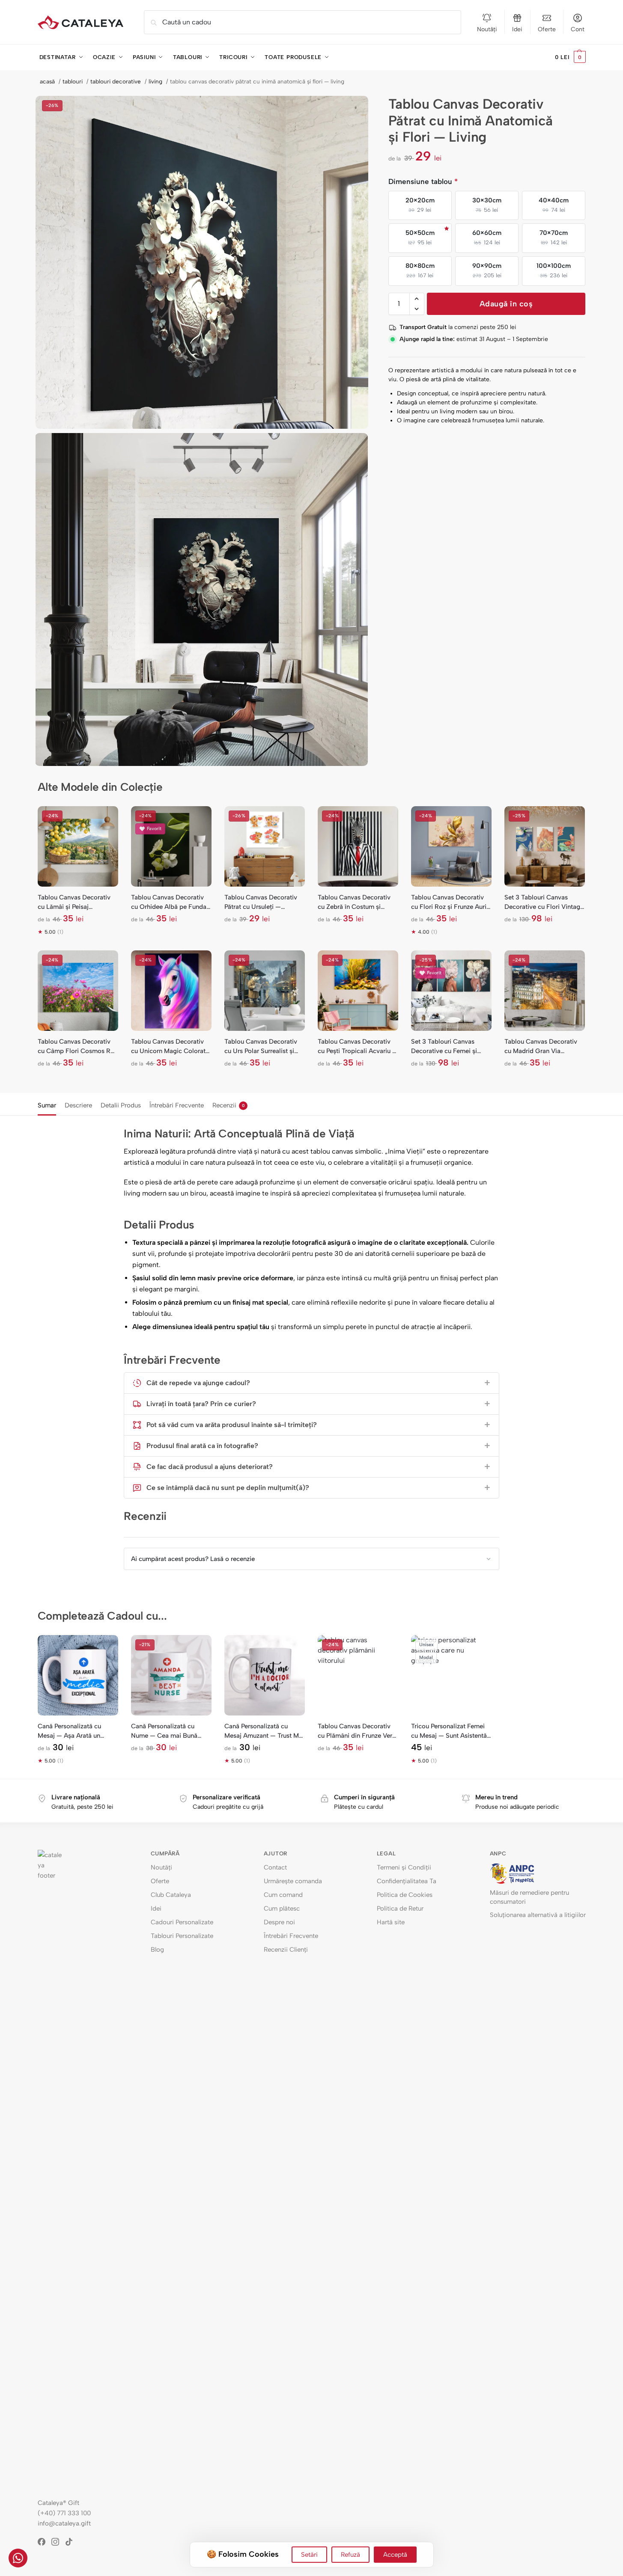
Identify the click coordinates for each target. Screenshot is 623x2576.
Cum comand (283, 1895)
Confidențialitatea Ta (407, 1881)
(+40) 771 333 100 (64, 2513)
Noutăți (487, 29)
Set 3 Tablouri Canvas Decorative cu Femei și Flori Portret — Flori (444, 1047)
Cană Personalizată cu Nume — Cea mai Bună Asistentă (164, 1731)
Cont (578, 29)
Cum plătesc (282, 1908)
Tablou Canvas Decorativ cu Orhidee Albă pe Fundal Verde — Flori (170, 902)
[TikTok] (72, 2542)
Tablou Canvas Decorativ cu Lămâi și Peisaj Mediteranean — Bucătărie (76, 902)
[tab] (49, 1104)
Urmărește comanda (293, 1881)
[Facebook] (45, 2542)
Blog (157, 1950)
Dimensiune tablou (423, 181)
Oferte (547, 29)
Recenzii (228, 1105)
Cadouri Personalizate (182, 1922)
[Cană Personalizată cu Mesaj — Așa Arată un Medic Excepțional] (78, 1675)
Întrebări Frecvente (177, 1105)
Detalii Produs (121, 1105)
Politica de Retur (400, 1908)
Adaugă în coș (506, 304)
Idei (517, 29)
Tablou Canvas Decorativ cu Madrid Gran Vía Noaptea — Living (541, 1047)
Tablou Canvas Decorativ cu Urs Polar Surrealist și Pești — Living (261, 1047)
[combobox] (303, 22)
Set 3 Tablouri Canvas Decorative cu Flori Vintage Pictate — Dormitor (544, 902)
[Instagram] (58, 2542)
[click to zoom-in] (202, 262)
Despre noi (279, 1922)
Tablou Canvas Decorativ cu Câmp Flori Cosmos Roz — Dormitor (78, 1047)
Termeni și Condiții (404, 1867)
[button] (570, 57)
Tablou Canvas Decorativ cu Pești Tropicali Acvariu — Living (358, 1047)
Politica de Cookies (405, 1895)
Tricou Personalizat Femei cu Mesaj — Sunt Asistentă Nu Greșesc (449, 1731)
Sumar (47, 1105)
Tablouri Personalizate (182, 1936)
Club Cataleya (171, 1895)
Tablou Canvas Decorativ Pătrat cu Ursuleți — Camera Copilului (261, 902)
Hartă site (391, 1922)
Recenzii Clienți (286, 1950)
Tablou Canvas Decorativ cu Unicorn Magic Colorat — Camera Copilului (168, 1047)
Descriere (78, 1105)
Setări (309, 2555)
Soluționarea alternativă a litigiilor (538, 1915)
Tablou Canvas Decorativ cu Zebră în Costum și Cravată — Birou (354, 902)
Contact (275, 1867)
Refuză (350, 2555)
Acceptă (395, 2555)
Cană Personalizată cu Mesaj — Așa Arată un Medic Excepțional (69, 1731)
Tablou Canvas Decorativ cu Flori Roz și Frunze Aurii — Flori (450, 902)
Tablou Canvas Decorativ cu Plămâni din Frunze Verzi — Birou (357, 1731)
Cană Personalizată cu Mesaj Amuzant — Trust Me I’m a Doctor (263, 1731)
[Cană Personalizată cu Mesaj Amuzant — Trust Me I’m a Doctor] (265, 1675)
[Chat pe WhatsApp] (18, 2558)
